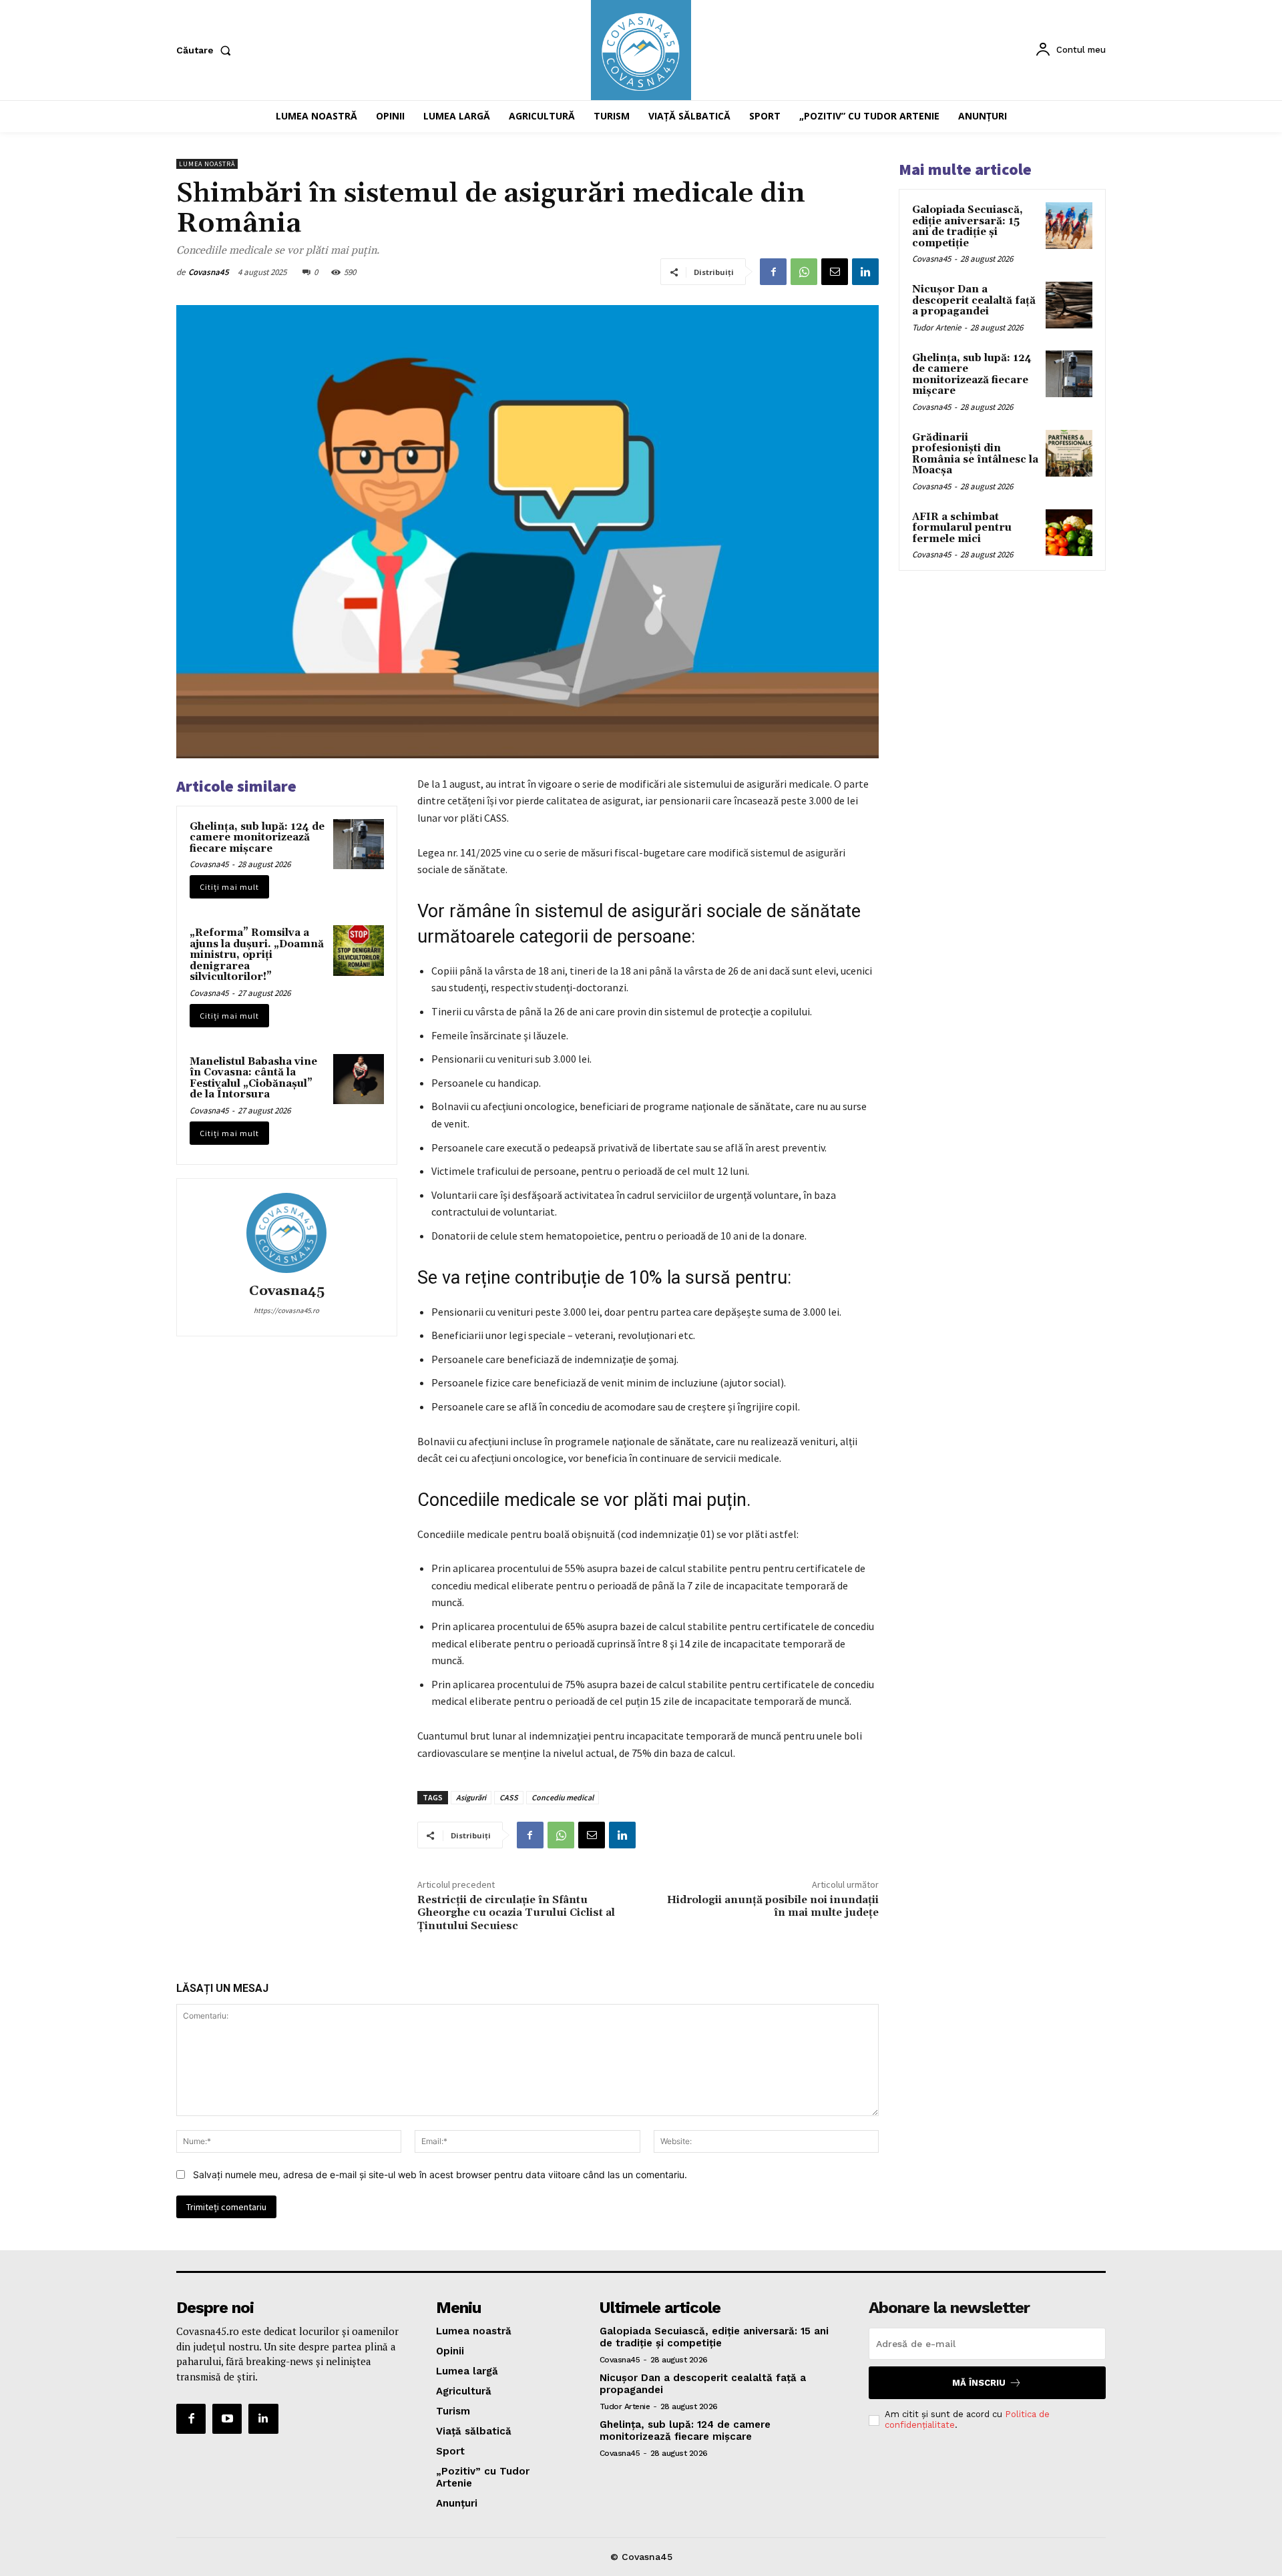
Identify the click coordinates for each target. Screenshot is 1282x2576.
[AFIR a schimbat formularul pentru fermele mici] (1069, 533)
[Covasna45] (286, 1233)
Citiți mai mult (229, 887)
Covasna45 (209, 272)
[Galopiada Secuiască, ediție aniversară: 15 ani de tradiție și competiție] (1069, 226)
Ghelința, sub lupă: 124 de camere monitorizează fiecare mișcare (257, 838)
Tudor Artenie (936, 327)
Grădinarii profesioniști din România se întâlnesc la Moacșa (975, 454)
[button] (206, 50)
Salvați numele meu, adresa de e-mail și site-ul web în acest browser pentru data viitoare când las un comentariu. (440, 2174)
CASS (509, 1797)
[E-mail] (835, 272)
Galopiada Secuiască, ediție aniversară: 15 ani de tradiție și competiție (968, 227)
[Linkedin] (865, 272)
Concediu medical (563, 1797)
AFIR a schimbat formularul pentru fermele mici (962, 528)
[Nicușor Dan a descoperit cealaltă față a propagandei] (1069, 305)
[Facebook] (773, 272)
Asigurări (471, 1797)
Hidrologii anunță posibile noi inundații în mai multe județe (773, 1906)
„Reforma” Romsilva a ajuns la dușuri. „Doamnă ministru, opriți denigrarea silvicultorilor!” (257, 955)
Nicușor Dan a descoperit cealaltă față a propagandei (974, 300)
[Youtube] (227, 2418)
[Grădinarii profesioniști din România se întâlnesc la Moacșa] (1069, 453)
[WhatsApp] (804, 272)
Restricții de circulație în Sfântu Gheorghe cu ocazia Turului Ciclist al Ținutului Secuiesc (516, 1912)
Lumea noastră (207, 164)
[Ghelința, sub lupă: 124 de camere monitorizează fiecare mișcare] (359, 844)
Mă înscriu (979, 2383)
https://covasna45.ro (286, 1310)
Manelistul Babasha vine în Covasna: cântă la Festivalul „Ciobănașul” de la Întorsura (253, 1078)
